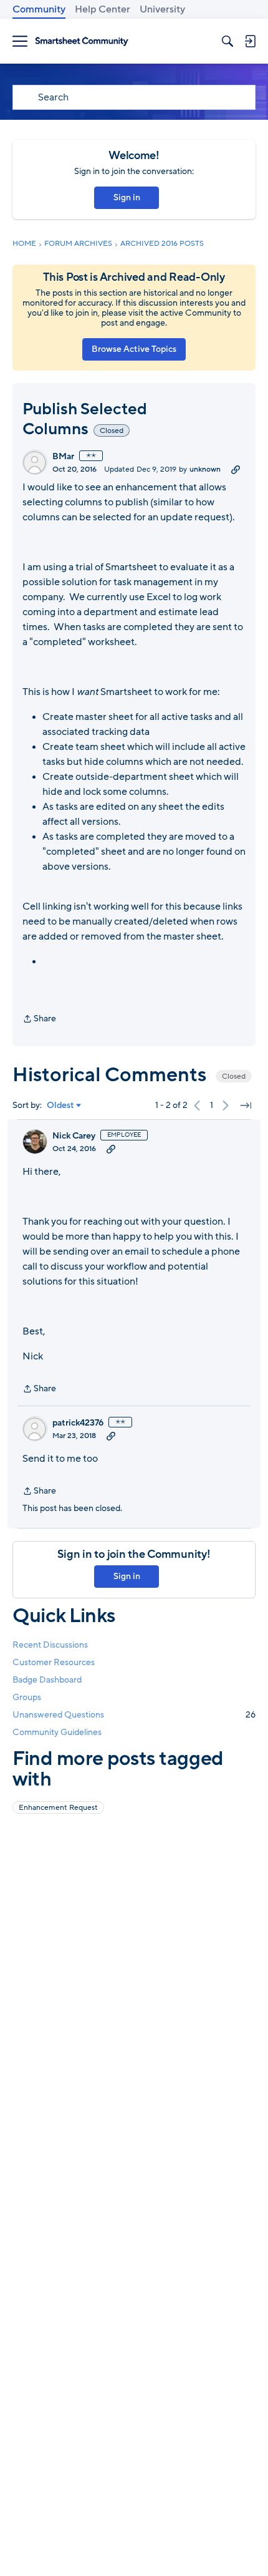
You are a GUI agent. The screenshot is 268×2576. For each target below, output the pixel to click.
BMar (63, 457)
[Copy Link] (236, 469)
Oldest (60, 1106)
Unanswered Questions (134, 1715)
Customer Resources (54, 1662)
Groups (27, 1697)
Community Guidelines (57, 1732)
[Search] (227, 41)
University (162, 9)
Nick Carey (74, 1136)
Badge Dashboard (47, 1680)
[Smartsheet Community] (82, 41)
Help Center (103, 9)
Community (39, 9)
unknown (205, 469)
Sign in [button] (127, 197)
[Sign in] (250, 41)
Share (39, 1019)
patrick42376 (78, 1423)
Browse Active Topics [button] (134, 349)
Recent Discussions (50, 1645)
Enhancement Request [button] (58, 1807)
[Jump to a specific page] (246, 1106)
